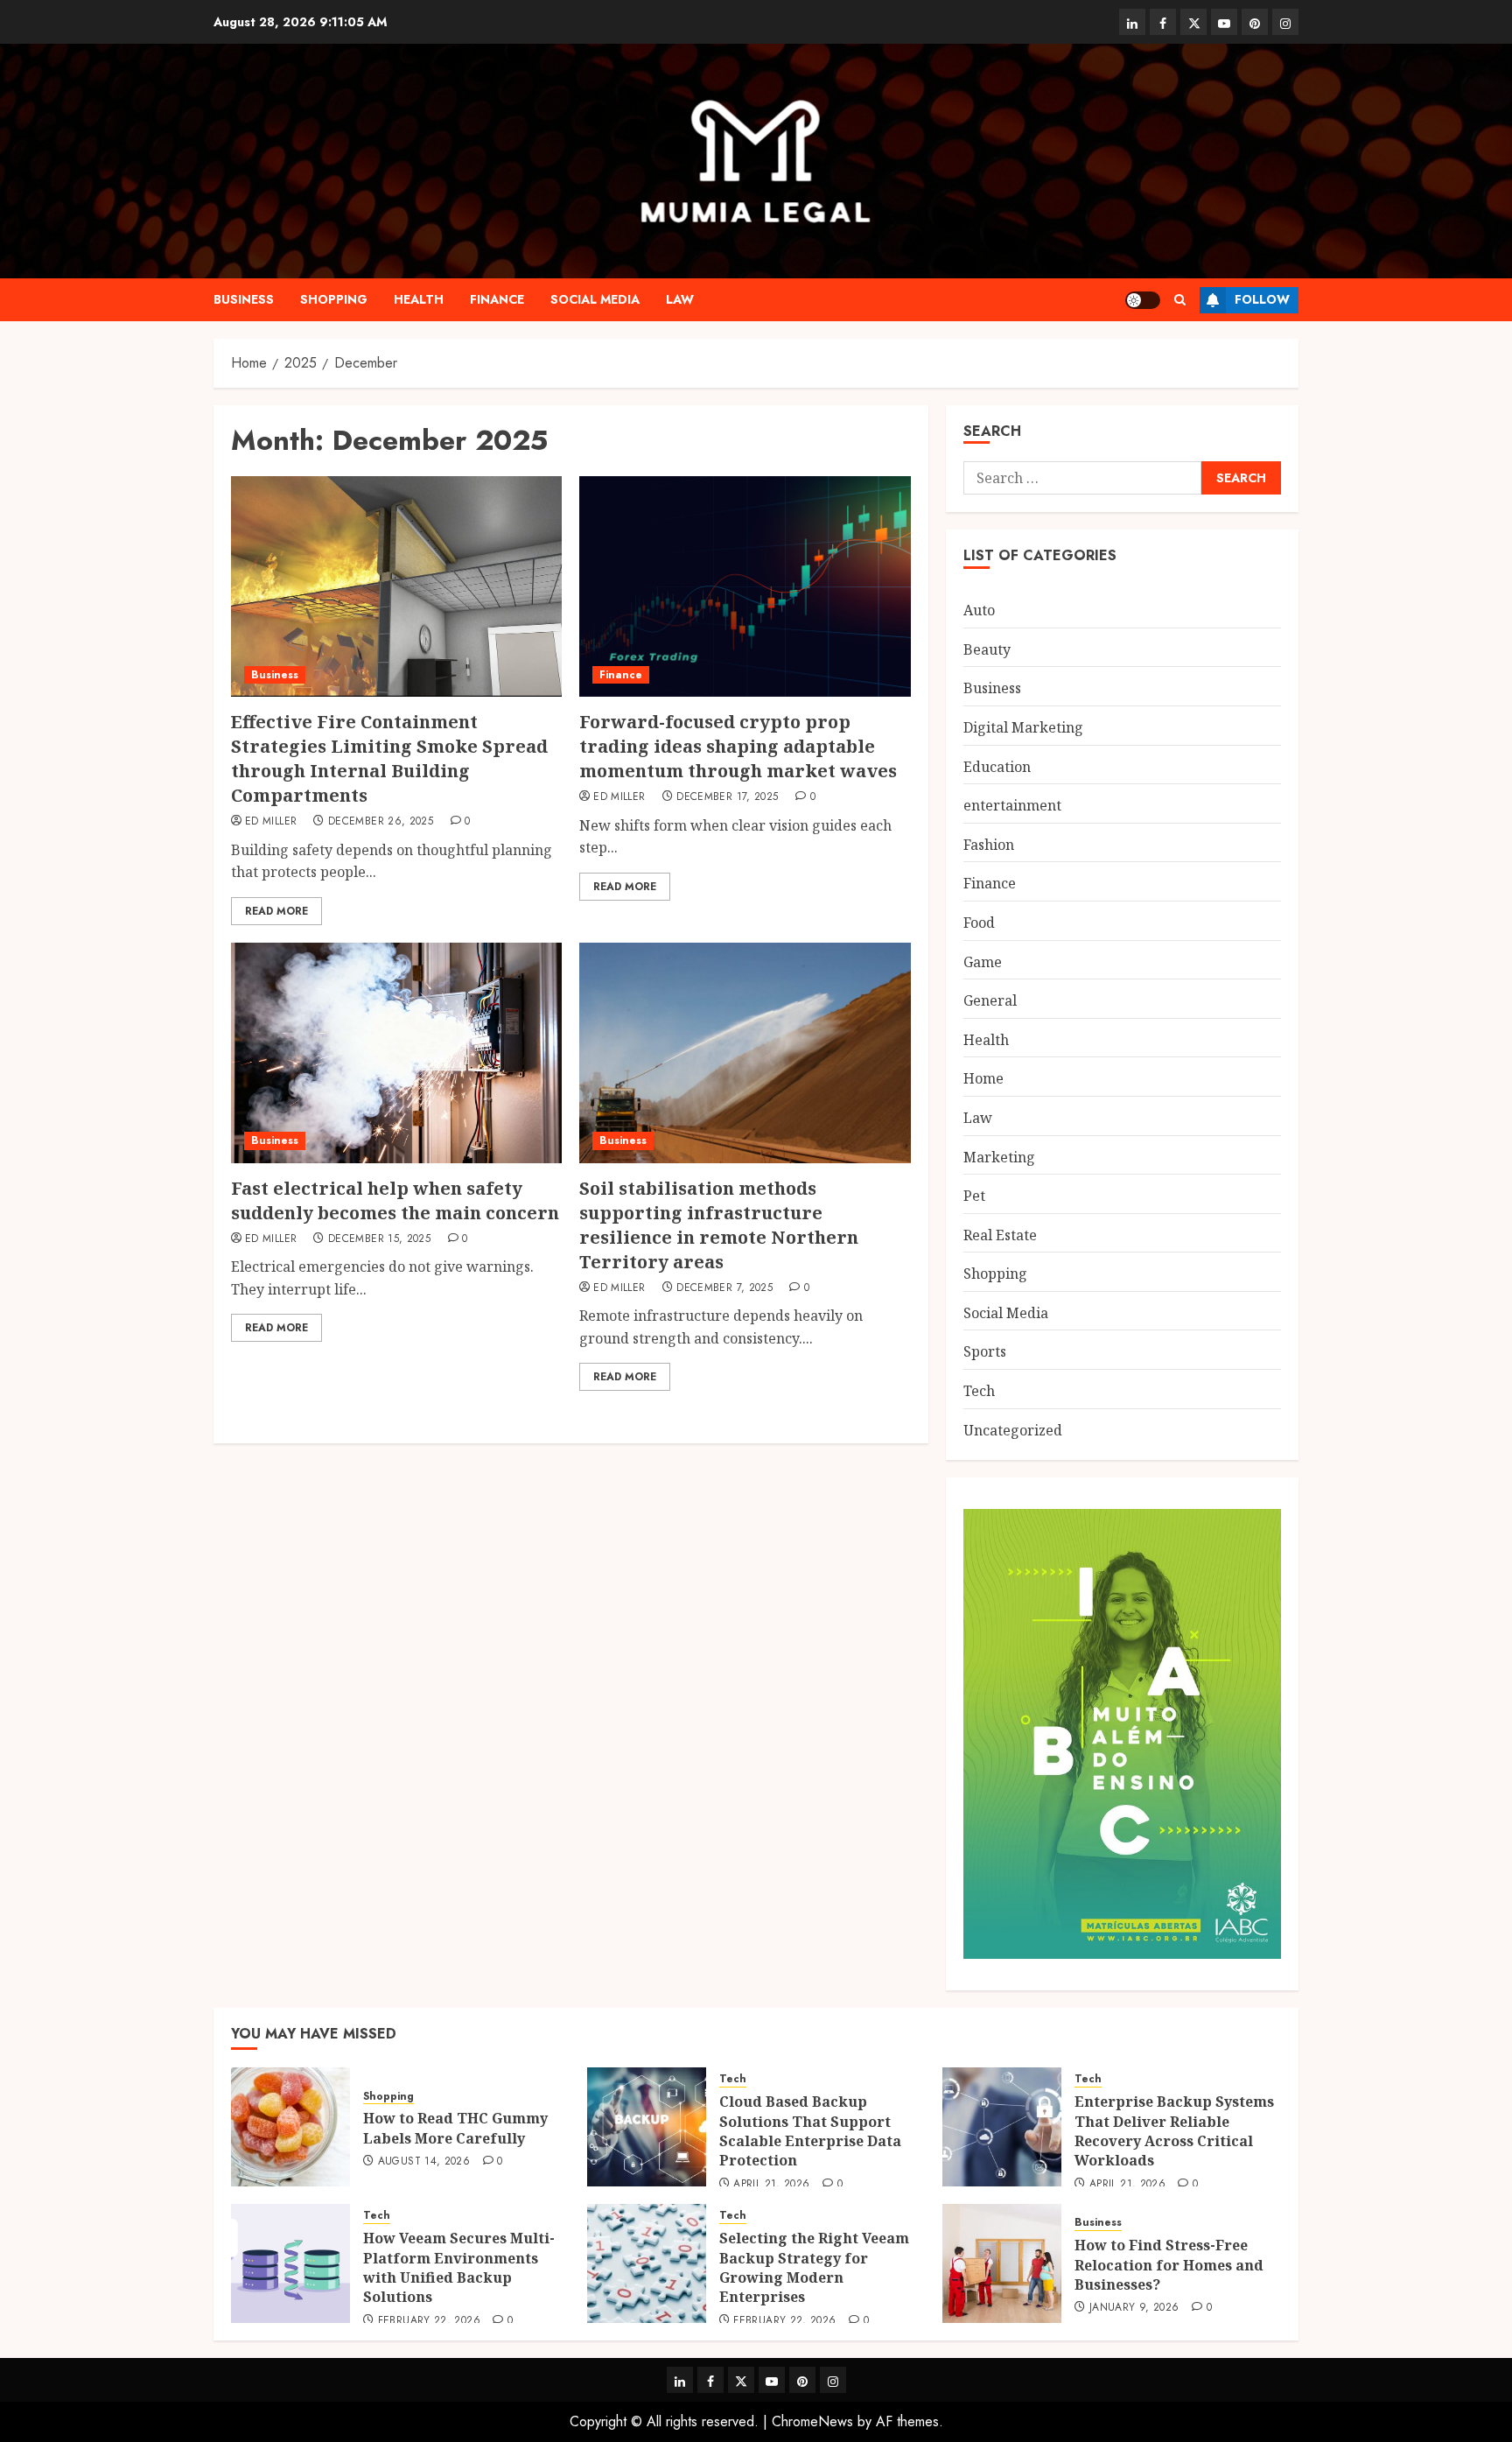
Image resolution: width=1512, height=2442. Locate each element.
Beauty (987, 649)
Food (979, 923)
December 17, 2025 (727, 797)
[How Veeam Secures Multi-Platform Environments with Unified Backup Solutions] (290, 2263)
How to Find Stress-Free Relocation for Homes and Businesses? (1169, 2265)
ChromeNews (812, 2421)
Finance (497, 299)
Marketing (999, 1157)
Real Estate (1000, 1235)
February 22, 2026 (429, 2321)
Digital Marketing (1023, 727)
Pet (974, 1196)
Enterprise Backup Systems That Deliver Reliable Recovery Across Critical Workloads (1174, 2131)
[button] (1180, 300)
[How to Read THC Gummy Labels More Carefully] (290, 2127)
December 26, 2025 (381, 822)
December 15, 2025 (379, 1239)
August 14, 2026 (424, 2162)
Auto (979, 610)
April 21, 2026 (771, 2185)
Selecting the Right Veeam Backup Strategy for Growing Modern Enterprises (814, 2267)
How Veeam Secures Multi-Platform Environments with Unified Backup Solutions (459, 2267)
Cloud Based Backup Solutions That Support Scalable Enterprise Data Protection (810, 2131)
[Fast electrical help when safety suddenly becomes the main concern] (396, 1053)
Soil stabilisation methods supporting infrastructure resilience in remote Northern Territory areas (719, 1225)
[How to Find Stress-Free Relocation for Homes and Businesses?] (1002, 2263)
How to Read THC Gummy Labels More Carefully (455, 2128)
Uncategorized (1013, 1430)
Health (419, 299)
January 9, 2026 (1134, 2308)
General (990, 1000)
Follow (1262, 299)
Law (680, 299)
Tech (979, 1391)
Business (244, 299)
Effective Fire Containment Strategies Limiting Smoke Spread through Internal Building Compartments (389, 758)
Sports (985, 1351)
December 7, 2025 (724, 1288)
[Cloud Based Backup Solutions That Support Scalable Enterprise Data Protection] (647, 2127)
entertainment (1012, 805)
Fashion (989, 845)
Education (997, 767)
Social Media (595, 299)
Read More (276, 911)
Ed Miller (271, 822)
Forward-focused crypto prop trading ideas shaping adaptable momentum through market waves (738, 746)
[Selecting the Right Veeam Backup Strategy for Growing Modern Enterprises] (647, 2263)
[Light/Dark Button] (1143, 300)
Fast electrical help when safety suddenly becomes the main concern (395, 1200)
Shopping (334, 299)
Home (983, 1078)
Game (983, 962)
